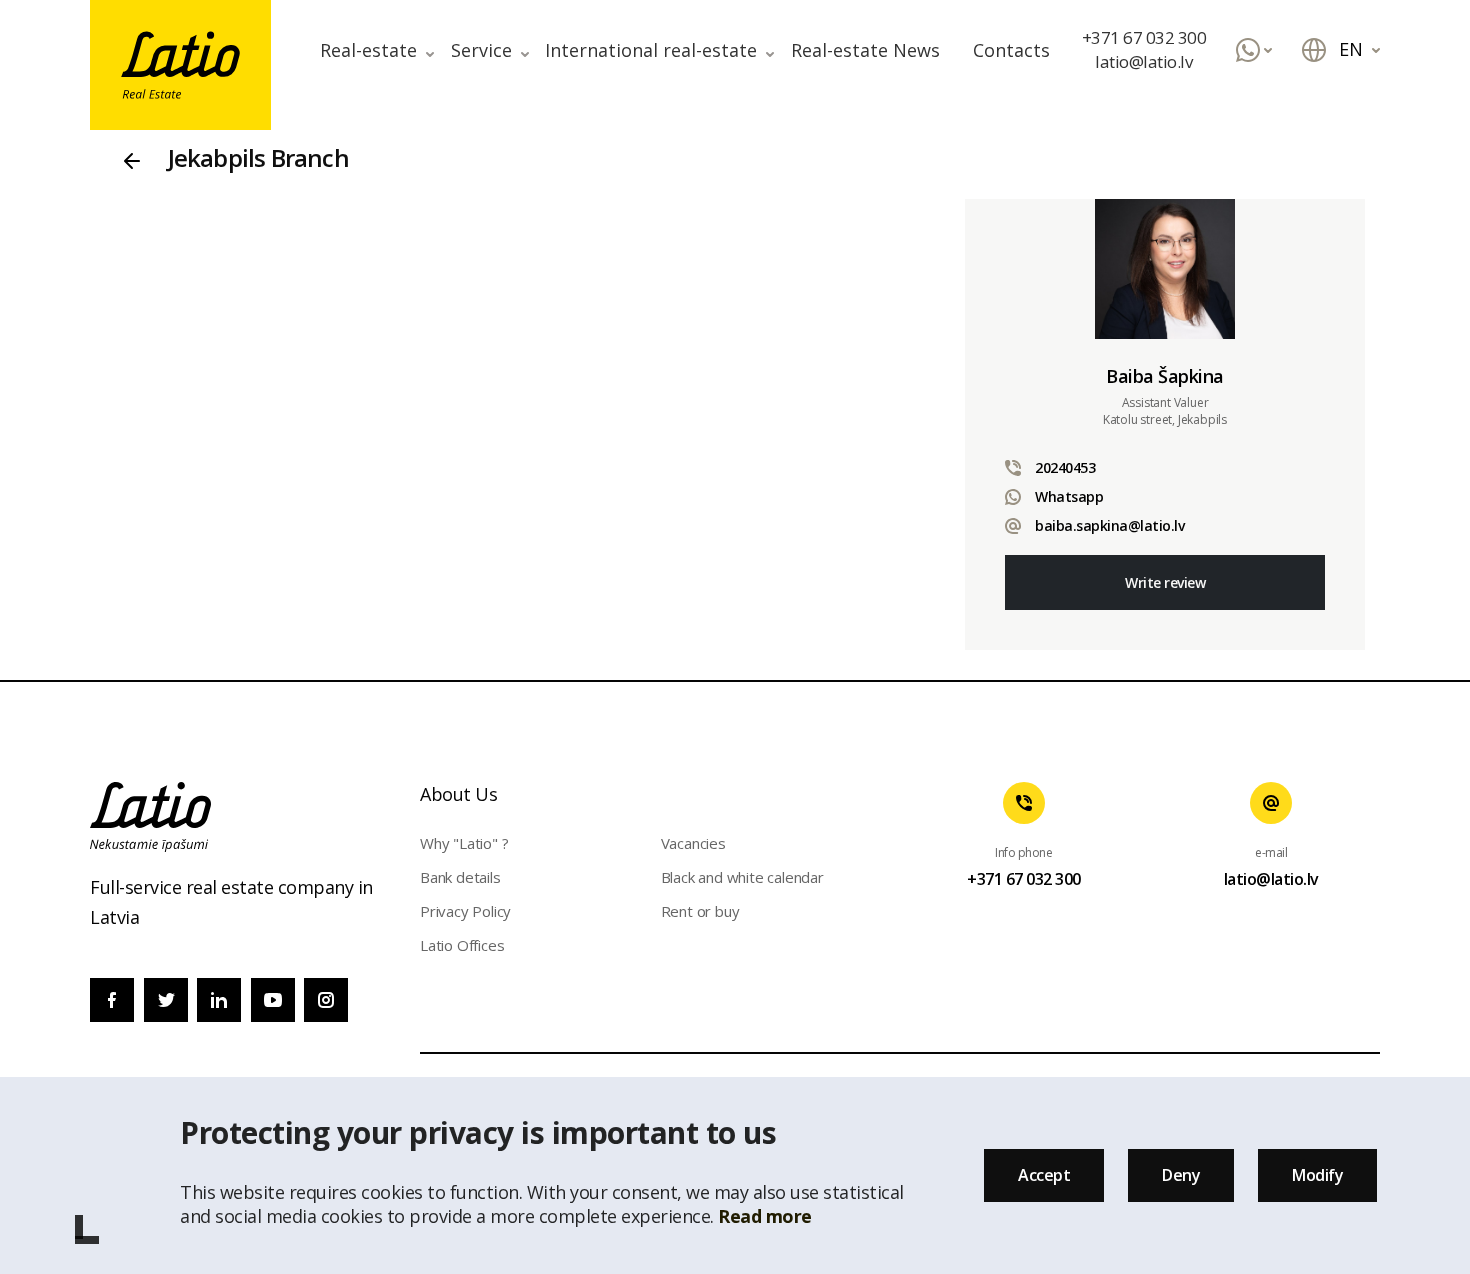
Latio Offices (462, 945)
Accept (1044, 1175)
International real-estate (651, 50)
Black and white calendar (742, 877)
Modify (1317, 1175)
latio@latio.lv (1143, 61)
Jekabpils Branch (258, 157)
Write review (1165, 582)
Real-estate (368, 50)
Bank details (460, 877)
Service (481, 50)
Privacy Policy (465, 911)
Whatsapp (1069, 496)
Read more (765, 1216)
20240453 (1065, 467)
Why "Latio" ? (464, 843)
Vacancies (693, 843)
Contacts (1011, 50)
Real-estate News (865, 50)
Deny (1181, 1175)
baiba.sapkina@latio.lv (1109, 525)
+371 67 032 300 (1144, 37)
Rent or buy (700, 911)
